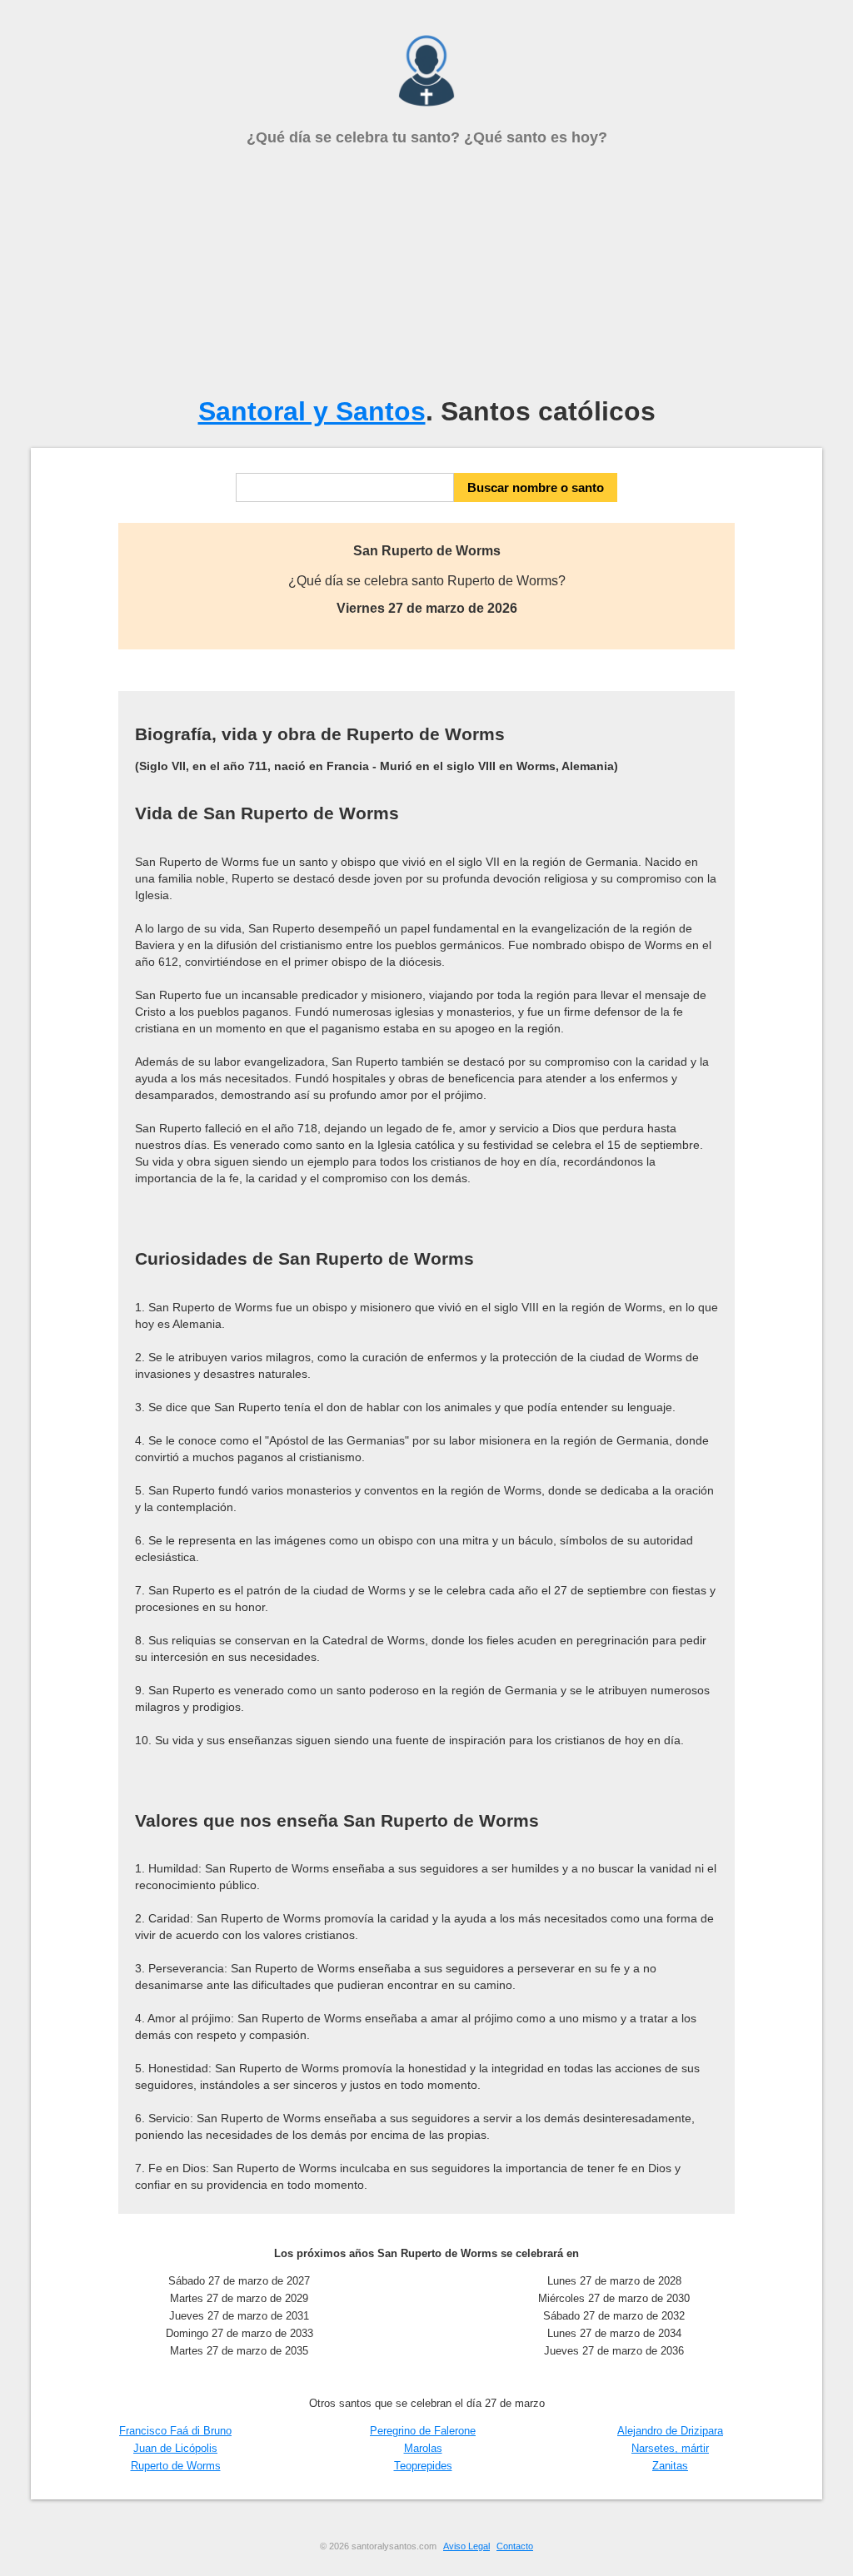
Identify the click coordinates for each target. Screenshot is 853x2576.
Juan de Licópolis (175, 2448)
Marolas (423, 2448)
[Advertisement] (426, 271)
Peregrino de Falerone (423, 2431)
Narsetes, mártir (670, 2448)
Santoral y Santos (312, 411)
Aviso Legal (466, 2546)
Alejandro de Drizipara (670, 2431)
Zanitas (670, 2466)
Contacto (515, 2546)
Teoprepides (423, 2466)
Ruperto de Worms (176, 2466)
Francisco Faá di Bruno (175, 2431)
